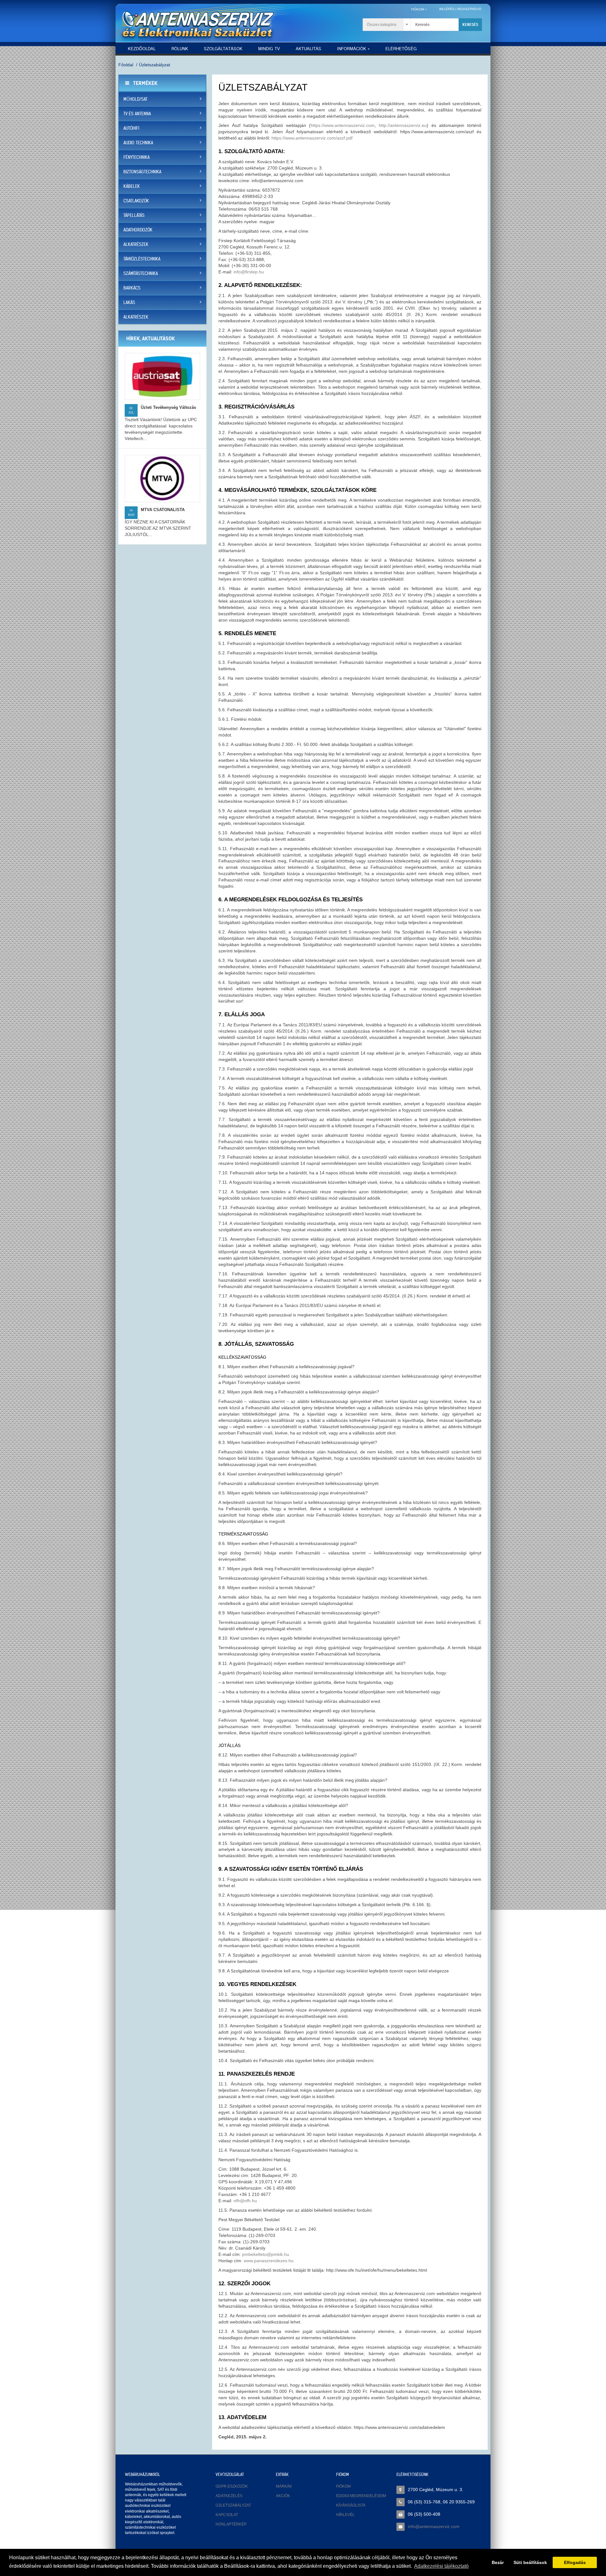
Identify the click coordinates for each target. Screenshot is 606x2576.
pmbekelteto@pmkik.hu (266, 2254)
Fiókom (343, 2486)
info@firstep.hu (249, 272)
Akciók (283, 2496)
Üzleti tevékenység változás (168, 407)
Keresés (470, 24)
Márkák (284, 2486)
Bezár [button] (498, 2562)
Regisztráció (469, 9)
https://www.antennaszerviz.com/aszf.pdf (312, 138)
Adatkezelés (229, 2496)
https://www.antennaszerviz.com (343, 125)
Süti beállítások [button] (530, 2562)
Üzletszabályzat (154, 65)
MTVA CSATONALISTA (163, 510)
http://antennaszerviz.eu (403, 125)
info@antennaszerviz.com (434, 2526)
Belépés (447, 9)
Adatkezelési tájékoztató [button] (441, 2566)
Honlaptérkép (231, 2524)
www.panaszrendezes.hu (269, 2261)
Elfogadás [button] (575, 2562)
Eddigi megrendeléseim (361, 2496)
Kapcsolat (227, 2515)
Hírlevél (345, 2515)
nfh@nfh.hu (245, 2201)
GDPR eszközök (232, 2486)
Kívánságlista (351, 2505)
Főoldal (126, 65)
